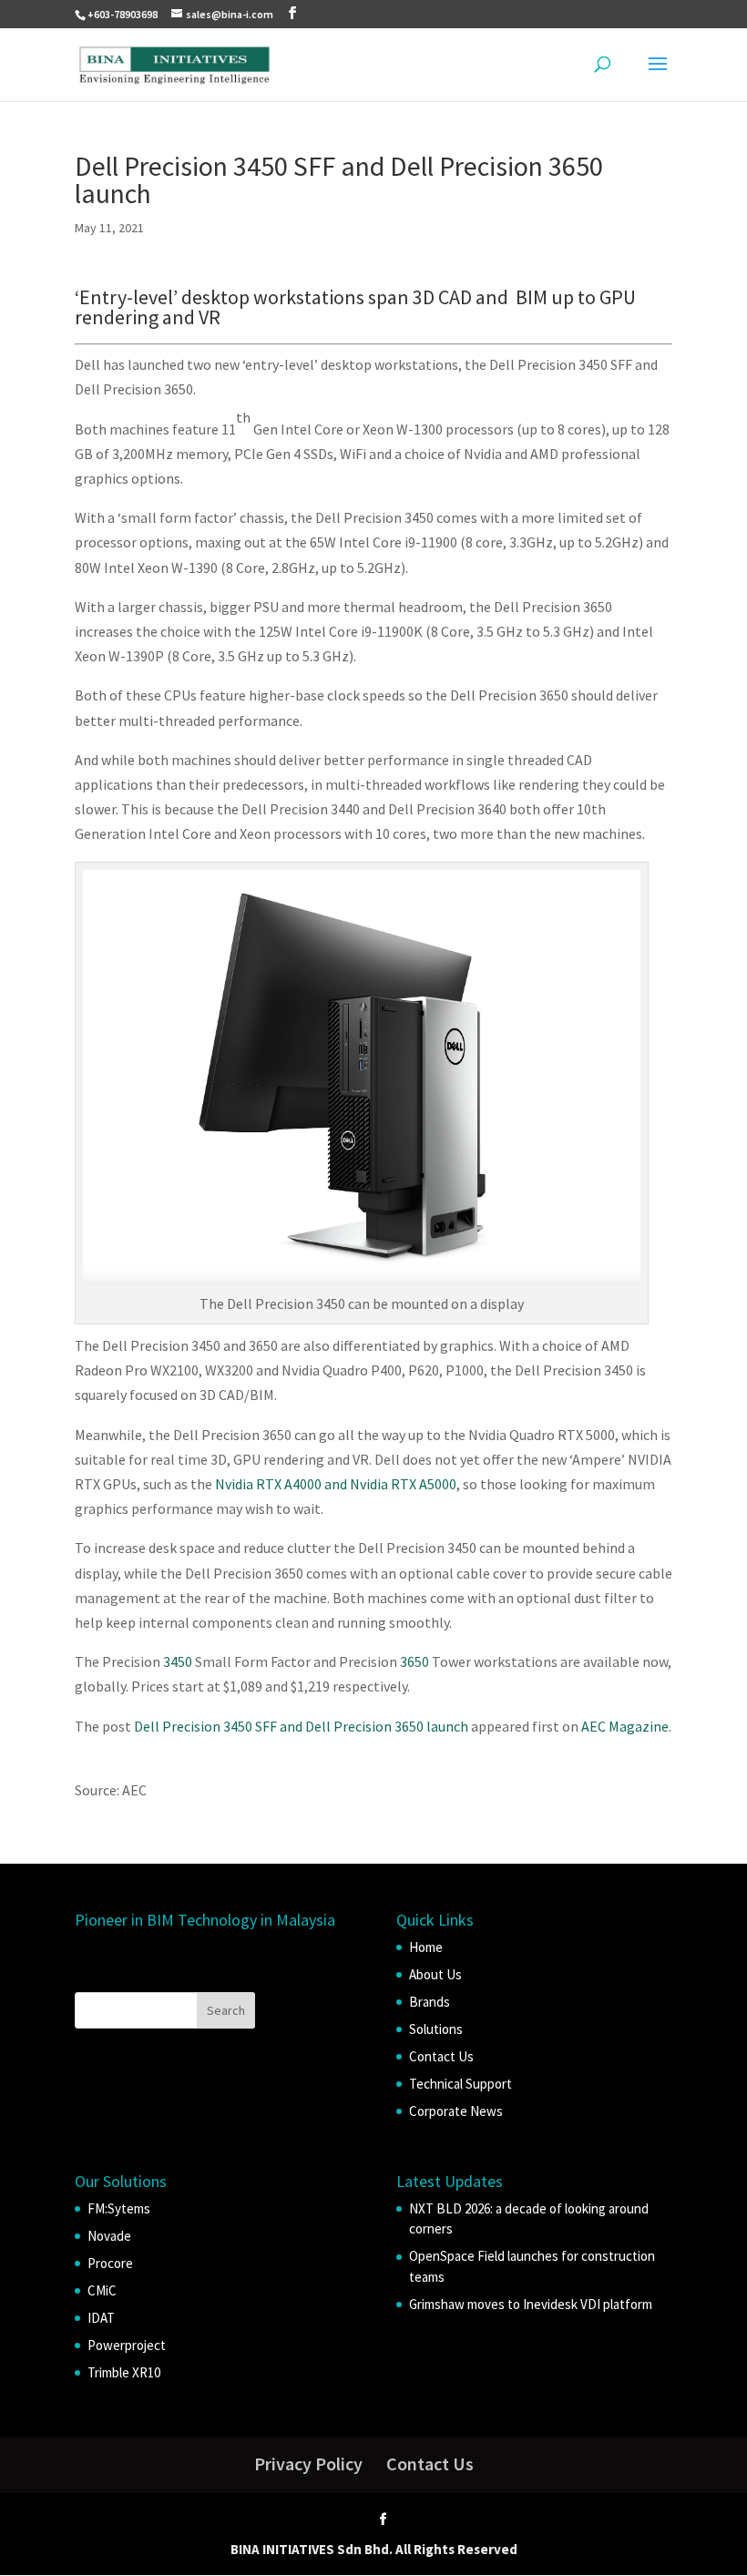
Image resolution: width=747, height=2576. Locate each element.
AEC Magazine (625, 1726)
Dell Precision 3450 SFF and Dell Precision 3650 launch (301, 1726)
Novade (109, 2236)
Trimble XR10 (124, 2372)
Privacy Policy (308, 2464)
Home (426, 1947)
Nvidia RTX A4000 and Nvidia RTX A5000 (336, 1484)
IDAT (101, 2318)
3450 (178, 1661)
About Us (435, 1974)
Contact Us (441, 2056)
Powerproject (127, 2345)
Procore (110, 2263)
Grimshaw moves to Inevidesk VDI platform (531, 2304)
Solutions (436, 2029)
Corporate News (456, 2111)
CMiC (102, 2290)
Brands (430, 2002)
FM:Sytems (119, 2208)
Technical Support (460, 2084)
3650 (414, 1661)
